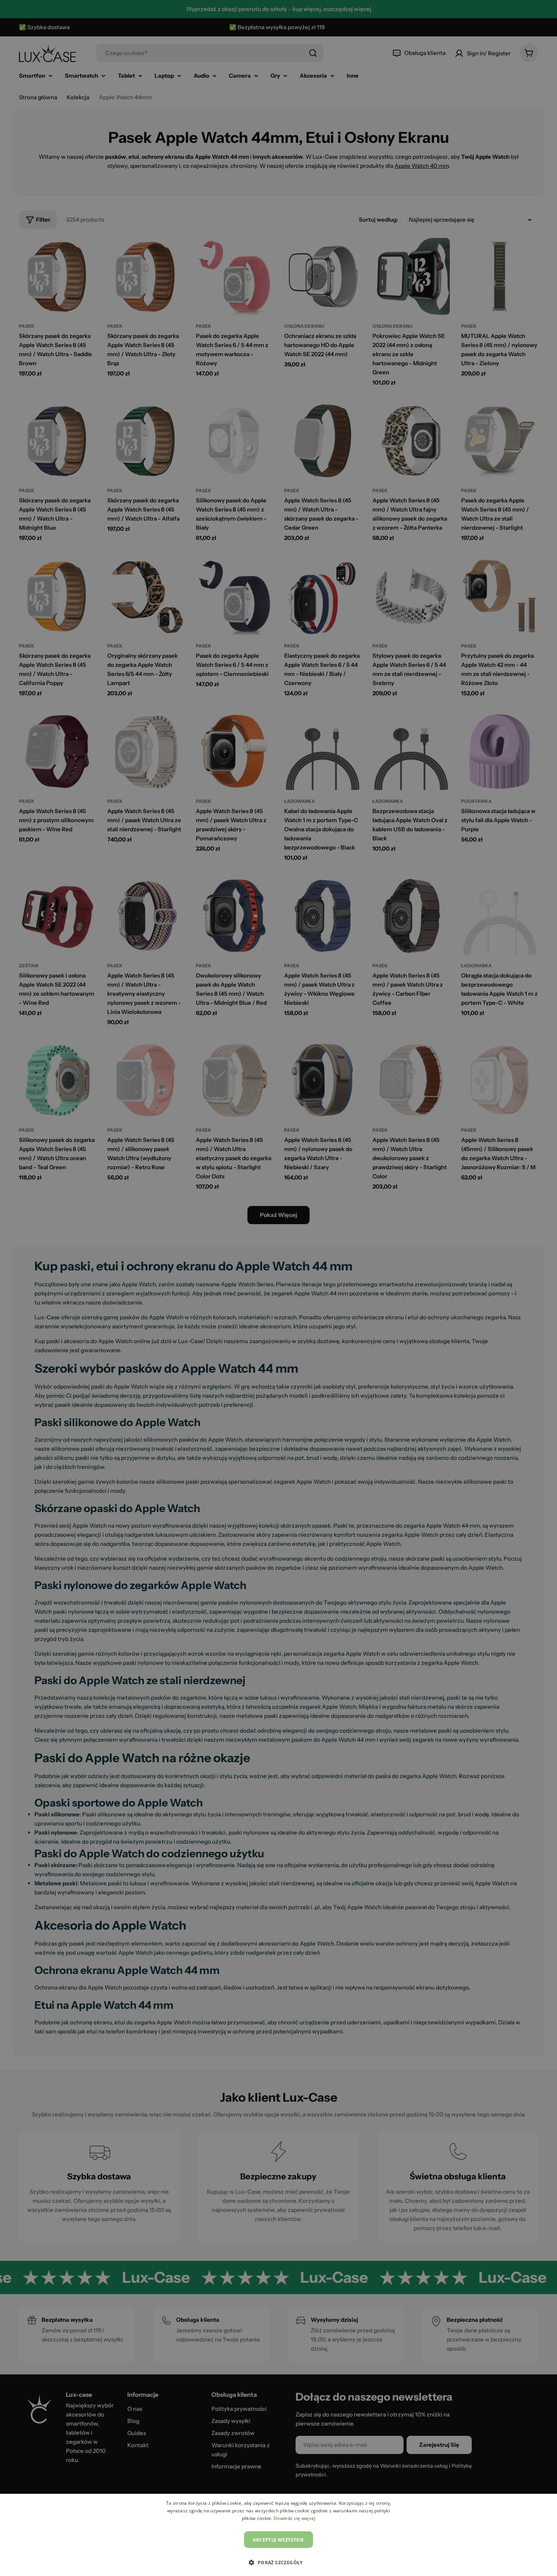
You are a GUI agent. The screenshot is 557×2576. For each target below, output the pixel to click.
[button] (278, 2562)
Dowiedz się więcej (294, 2518)
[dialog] (278, 2535)
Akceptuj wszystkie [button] (278, 2540)
